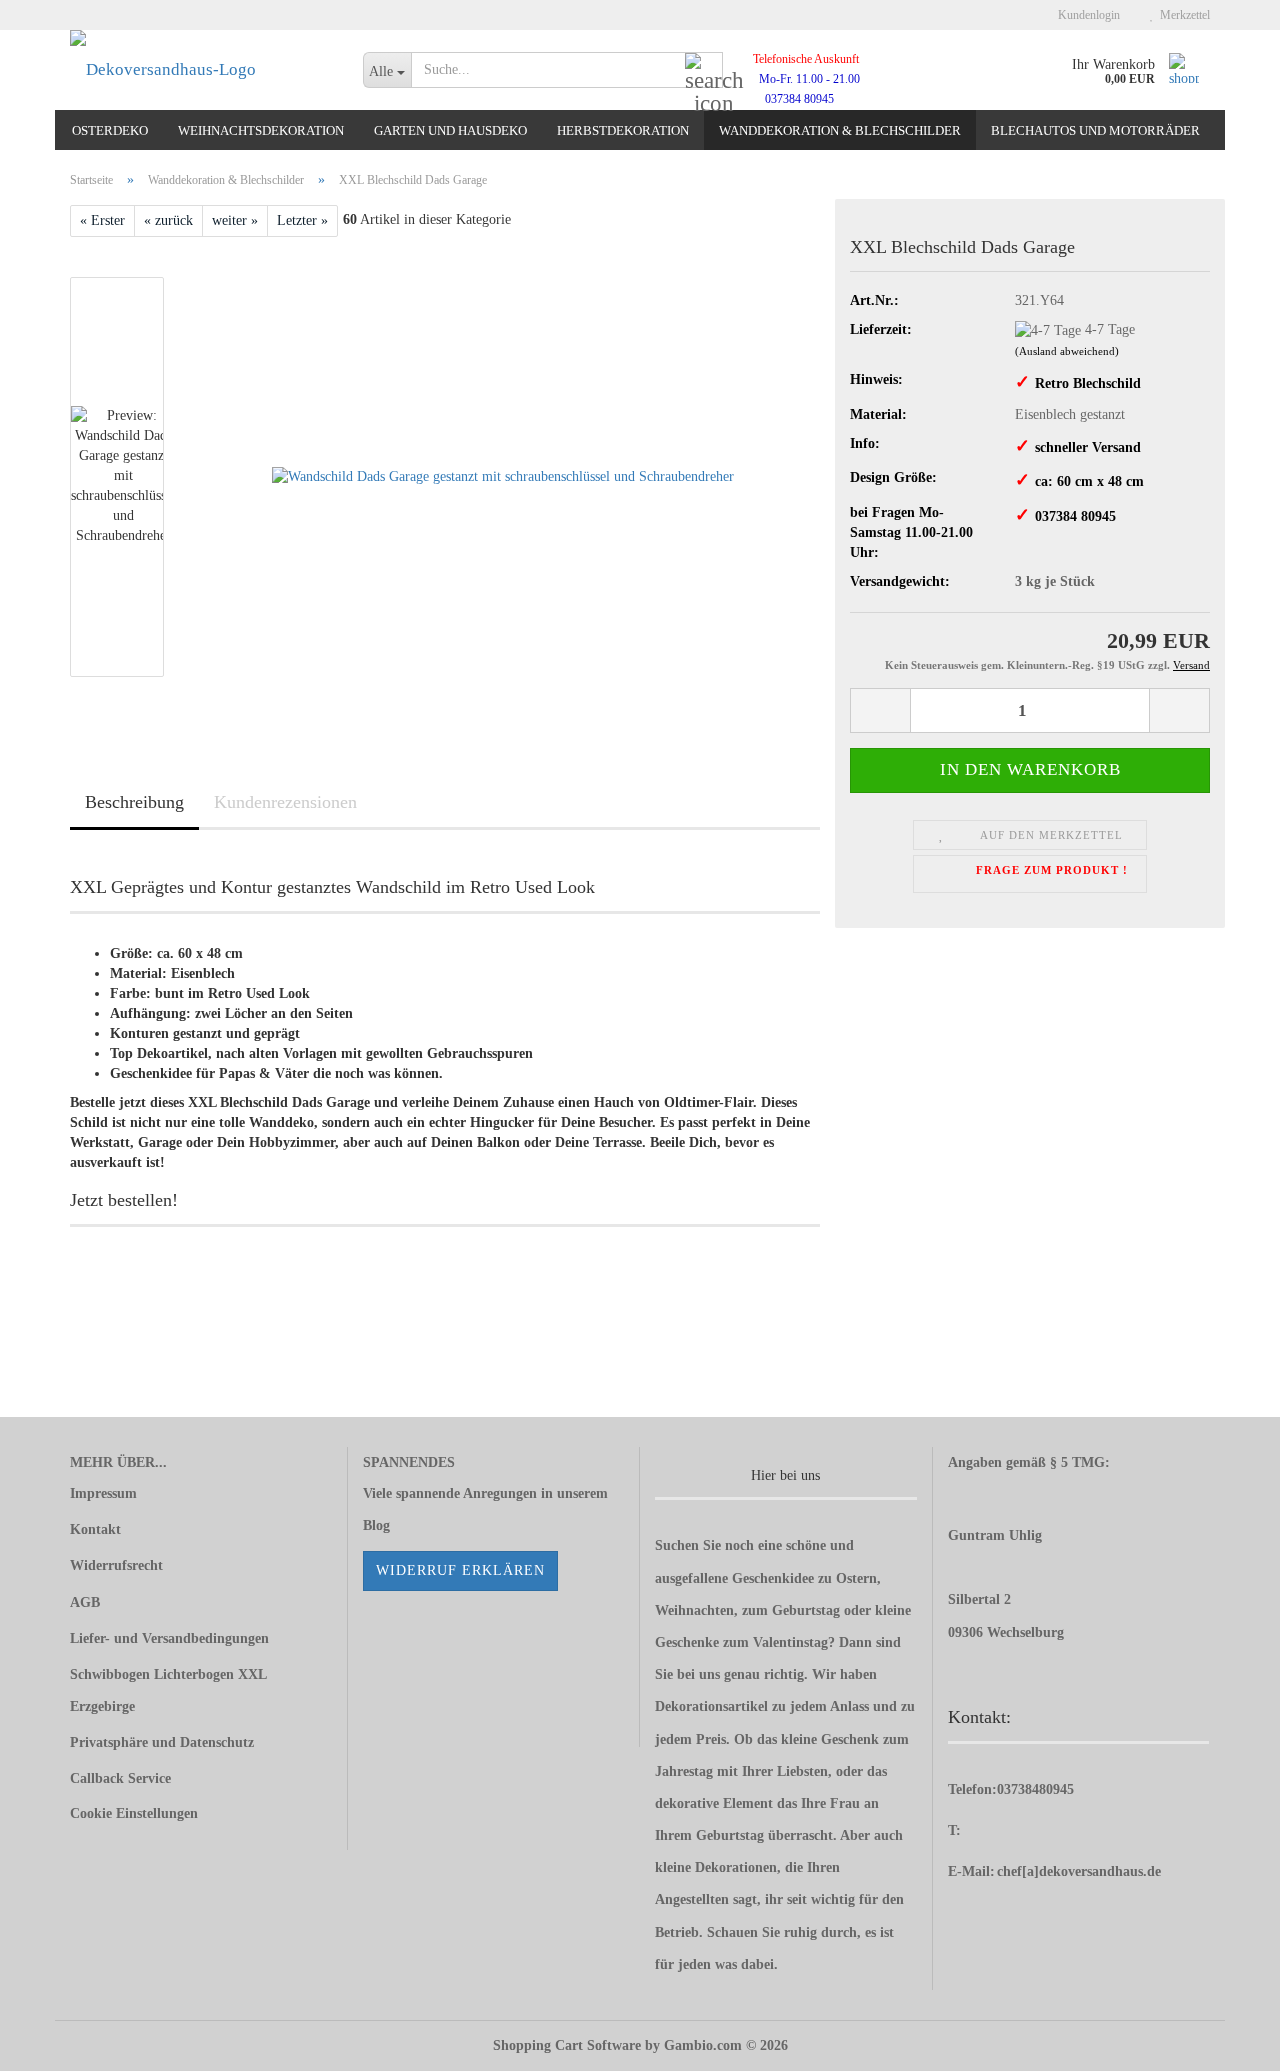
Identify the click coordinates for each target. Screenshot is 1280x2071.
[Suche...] (704, 71)
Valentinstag (790, 1642)
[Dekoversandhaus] (201, 70)
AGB (85, 1602)
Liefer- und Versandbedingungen (169, 1638)
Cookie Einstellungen (134, 1813)
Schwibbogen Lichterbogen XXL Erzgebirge (168, 1690)
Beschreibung (134, 802)
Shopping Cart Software (567, 2045)
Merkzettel (1182, 15)
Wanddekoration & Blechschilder (840, 130)
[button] (880, 710)
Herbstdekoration (623, 130)
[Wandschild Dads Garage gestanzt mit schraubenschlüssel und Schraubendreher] (503, 476)
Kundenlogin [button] (1086, 15)
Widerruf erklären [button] (460, 1570)
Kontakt (95, 1529)
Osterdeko (110, 130)
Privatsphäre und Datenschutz (162, 1742)
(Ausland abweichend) (1067, 351)
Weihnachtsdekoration (261, 130)
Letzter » (302, 220)
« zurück (168, 220)
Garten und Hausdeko (450, 130)
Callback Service (120, 1778)
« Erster (102, 220)
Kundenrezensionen (285, 802)
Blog (376, 1525)
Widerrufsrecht (116, 1565)
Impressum (103, 1493)
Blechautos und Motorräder (1095, 130)
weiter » (235, 220)
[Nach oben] (1225, 2041)
